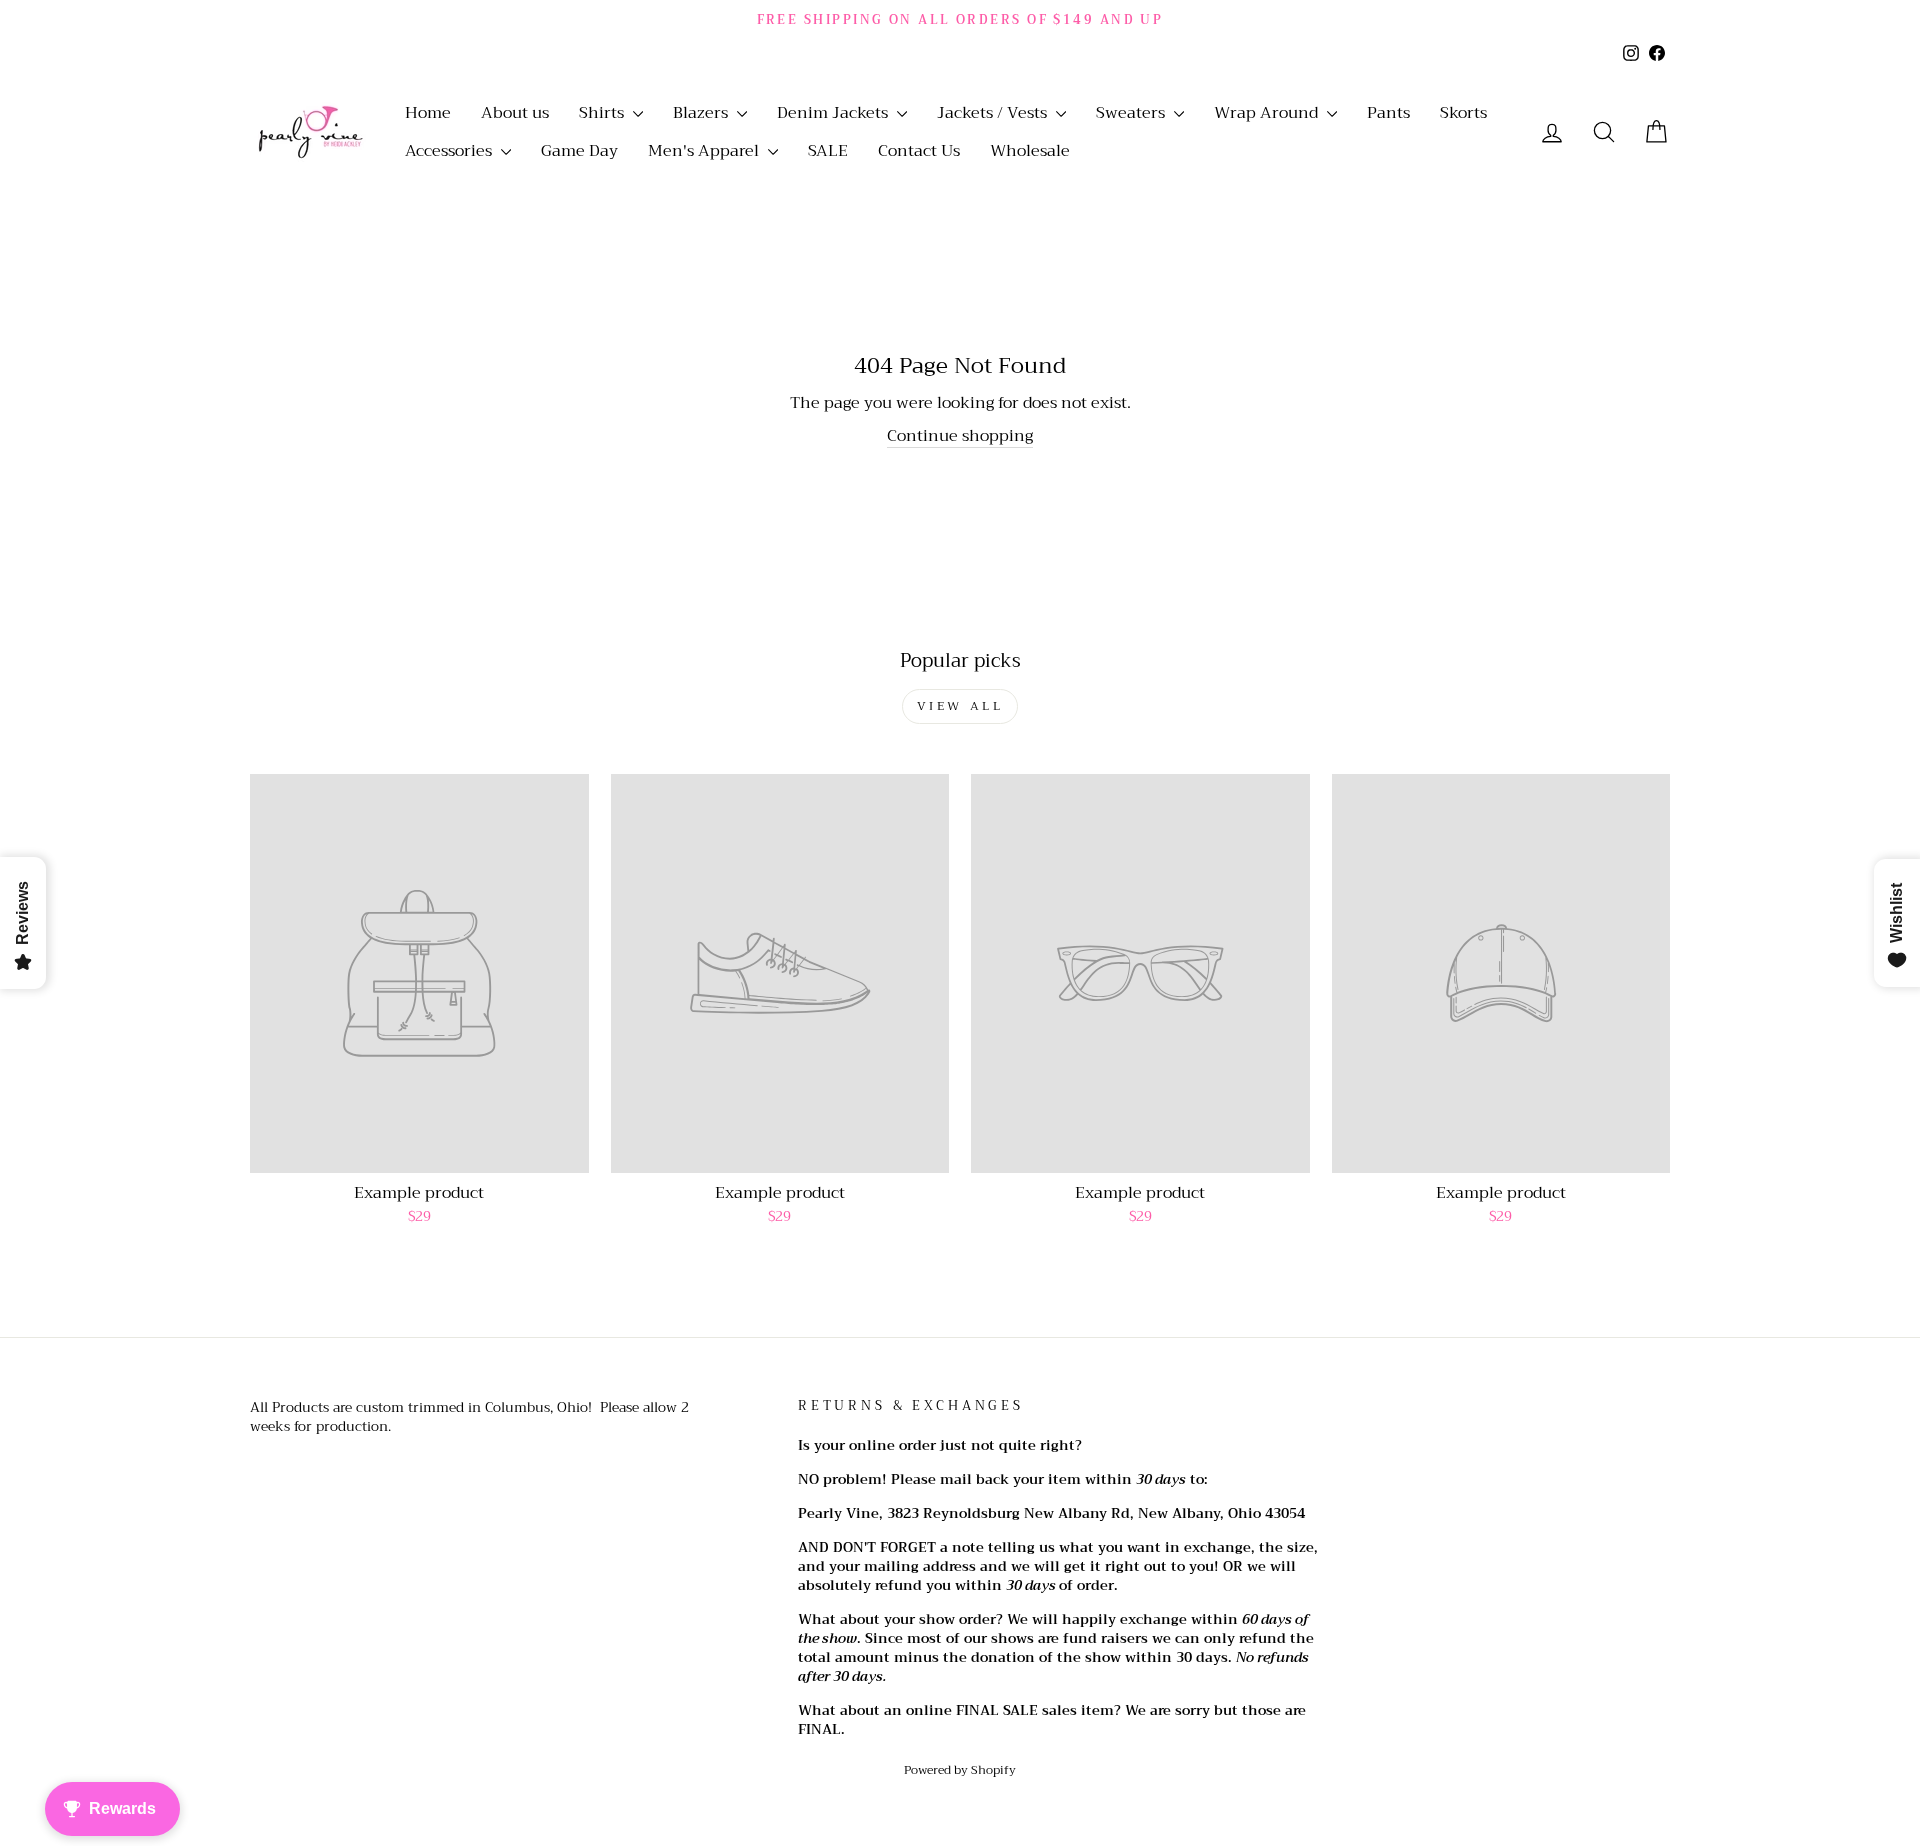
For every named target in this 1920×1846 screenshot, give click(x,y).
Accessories (450, 151)
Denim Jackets (834, 113)
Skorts (1463, 113)
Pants (1388, 113)
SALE (828, 151)
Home (428, 113)
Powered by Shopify (960, 1770)
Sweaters (1132, 113)
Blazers (702, 113)
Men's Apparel (705, 151)
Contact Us (919, 151)
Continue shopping (960, 436)
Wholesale (1030, 151)
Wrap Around (1268, 113)
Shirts (603, 113)
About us (515, 113)
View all (960, 706)
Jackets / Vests (994, 113)
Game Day (579, 151)
